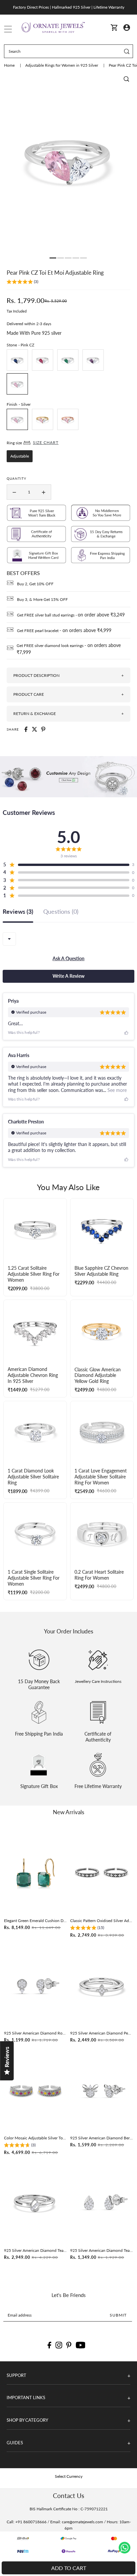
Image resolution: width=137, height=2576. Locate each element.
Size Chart (46, 442)
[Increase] (44, 492)
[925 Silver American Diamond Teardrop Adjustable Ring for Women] (35, 2203)
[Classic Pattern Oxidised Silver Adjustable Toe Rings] (102, 1873)
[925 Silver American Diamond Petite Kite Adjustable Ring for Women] (102, 1986)
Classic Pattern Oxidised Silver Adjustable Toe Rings (102, 1921)
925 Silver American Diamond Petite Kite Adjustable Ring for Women (102, 2033)
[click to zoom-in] (126, 79)
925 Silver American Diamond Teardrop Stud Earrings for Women (102, 2250)
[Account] (127, 27)
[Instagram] (59, 2345)
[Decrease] (14, 492)
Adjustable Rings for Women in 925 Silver (62, 65)
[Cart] (114, 27)
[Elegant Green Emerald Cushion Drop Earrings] (35, 1873)
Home (10, 65)
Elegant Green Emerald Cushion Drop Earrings (35, 1921)
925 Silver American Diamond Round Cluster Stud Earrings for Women (35, 2033)
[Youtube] (81, 2345)
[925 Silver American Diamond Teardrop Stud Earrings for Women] (102, 2203)
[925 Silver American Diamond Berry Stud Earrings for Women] (102, 2090)
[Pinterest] (69, 2345)
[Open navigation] (8, 28)
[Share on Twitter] (35, 729)
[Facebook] (49, 2345)
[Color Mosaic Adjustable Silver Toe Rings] (35, 2090)
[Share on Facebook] (26, 729)
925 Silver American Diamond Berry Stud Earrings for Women (102, 2138)
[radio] (17, 360)
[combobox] (9, 939)
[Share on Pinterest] (43, 729)
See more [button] (116, 1090)
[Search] (127, 51)
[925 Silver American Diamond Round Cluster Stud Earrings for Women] (35, 1986)
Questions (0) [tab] (61, 912)
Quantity (16, 478)
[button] (22, 283)
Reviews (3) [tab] (18, 912)
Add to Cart (69, 2568)
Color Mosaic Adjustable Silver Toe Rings (35, 2138)
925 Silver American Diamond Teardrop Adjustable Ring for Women (35, 2250)
